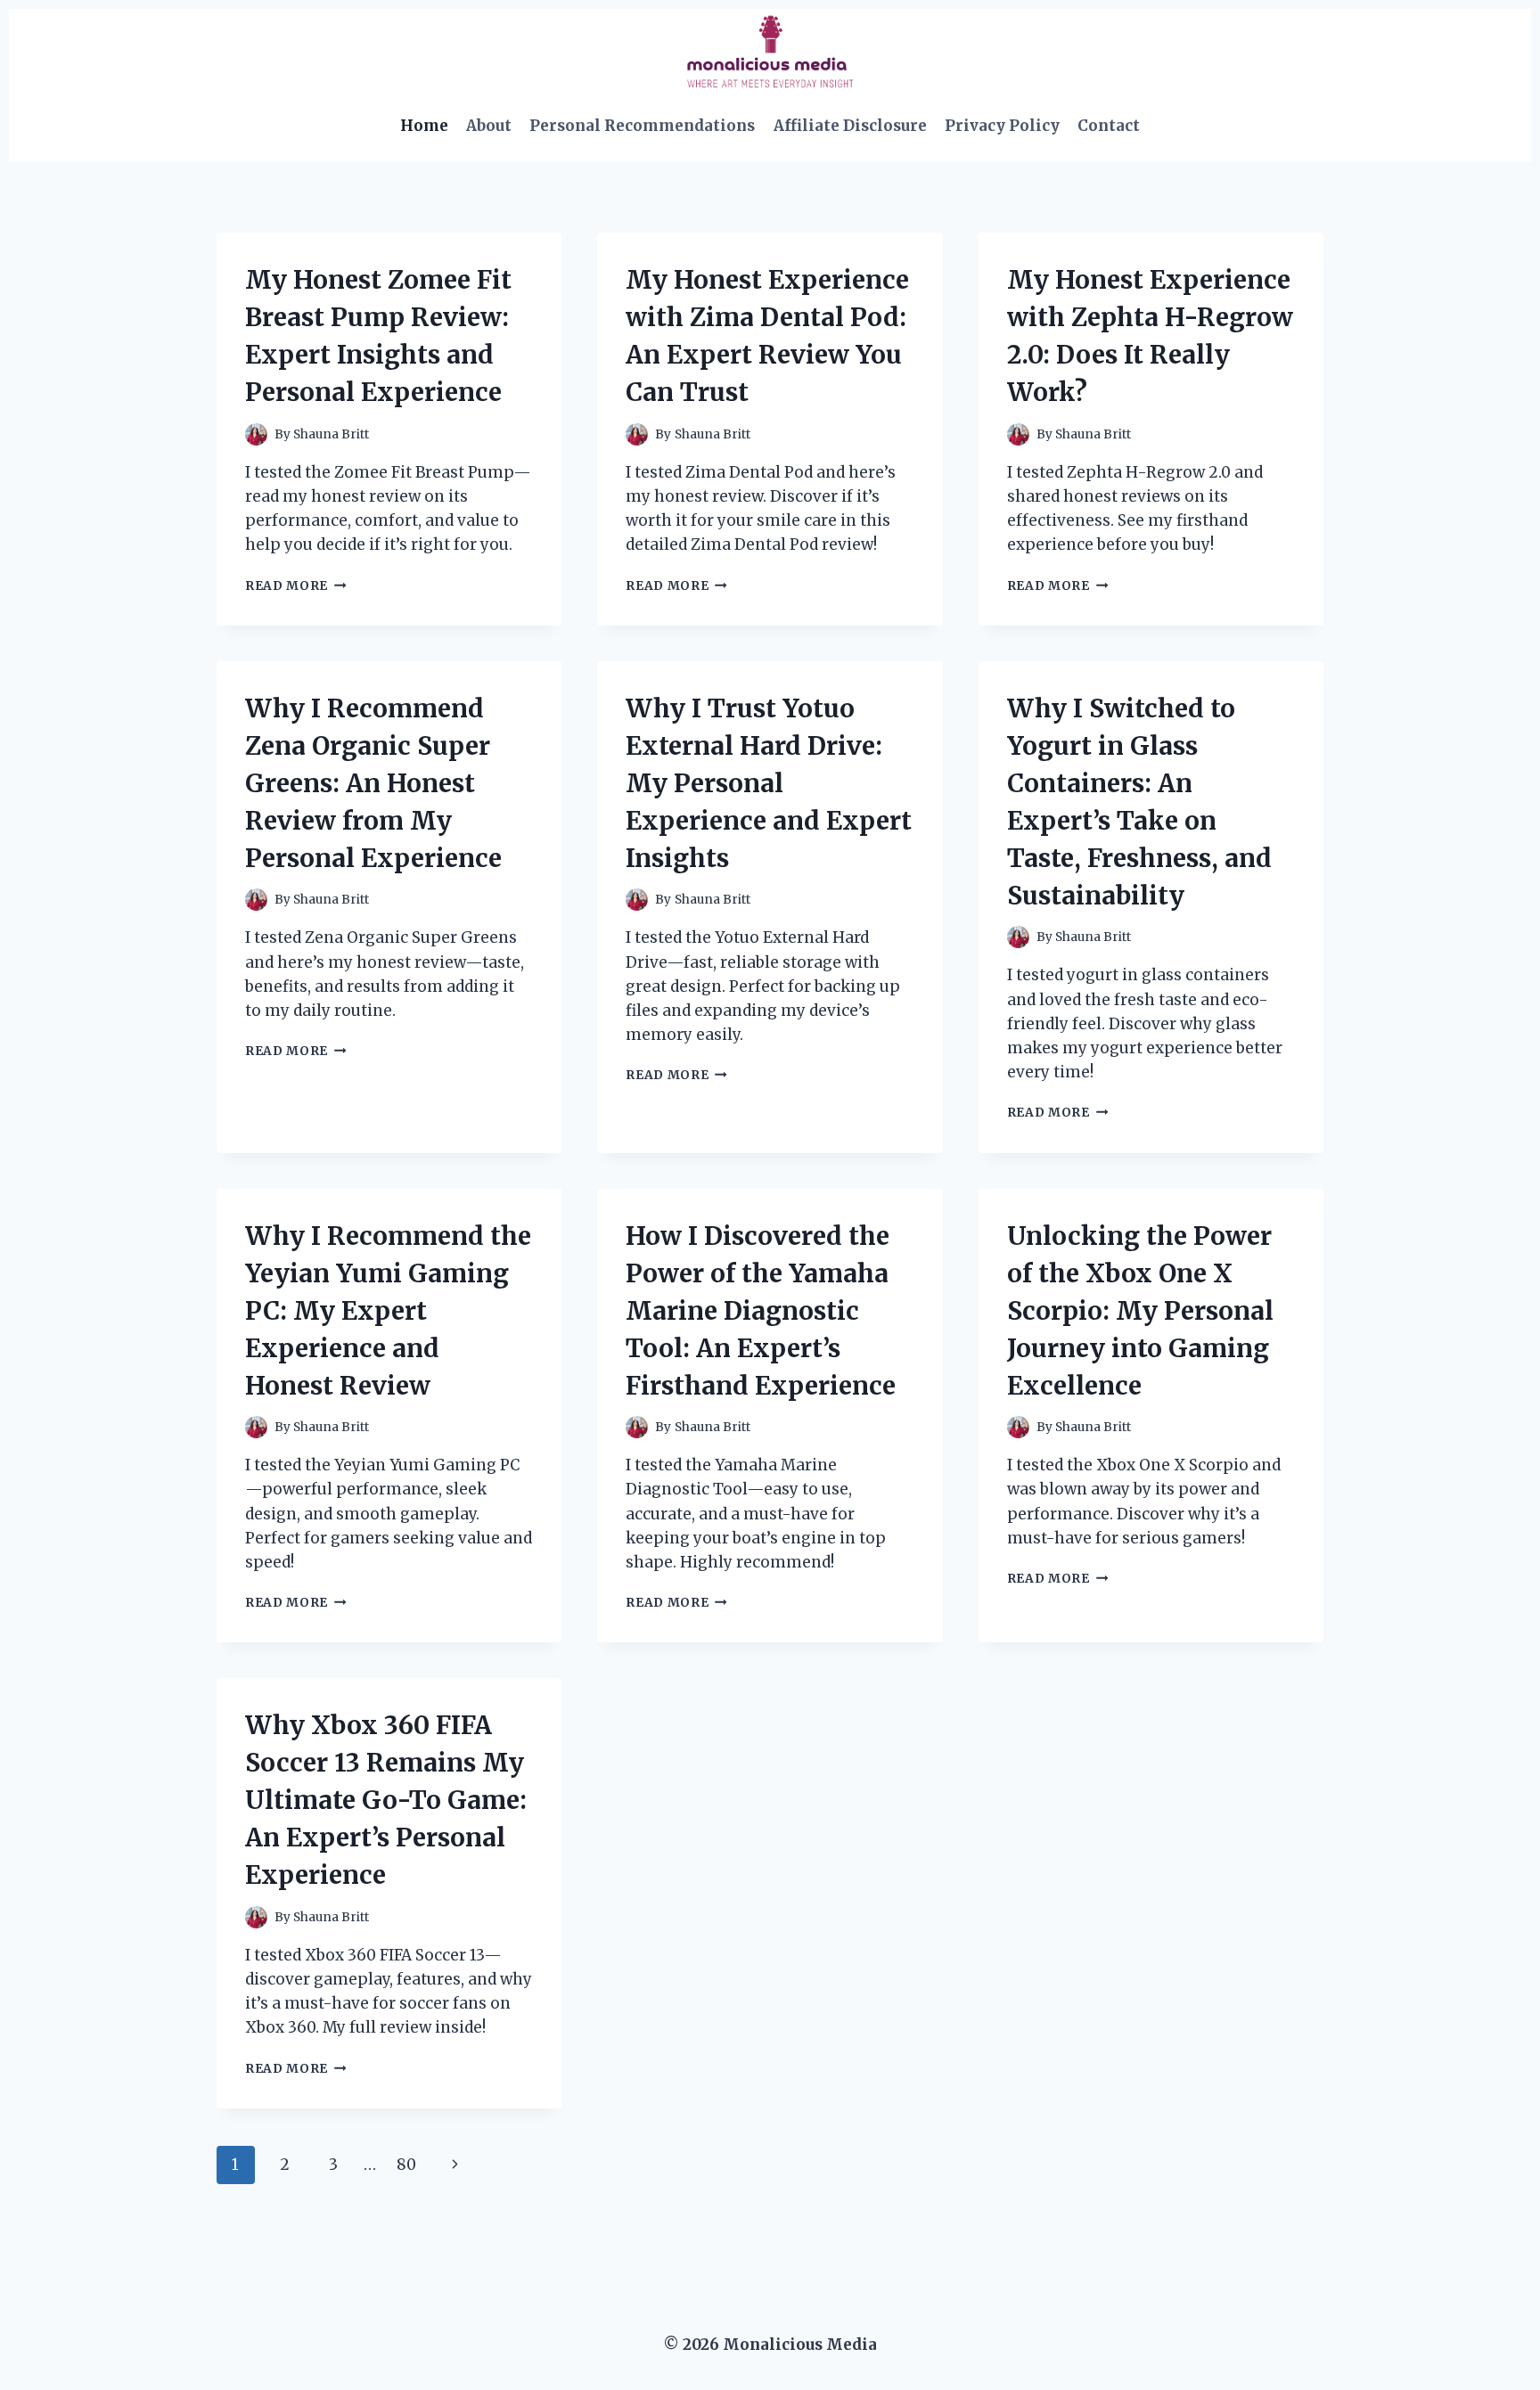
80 (406, 2165)
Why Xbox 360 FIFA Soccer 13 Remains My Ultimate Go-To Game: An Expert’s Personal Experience (386, 1800)
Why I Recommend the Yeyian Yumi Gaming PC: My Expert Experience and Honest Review (388, 1311)
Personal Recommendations (642, 126)
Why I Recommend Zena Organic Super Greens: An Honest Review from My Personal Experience (373, 783)
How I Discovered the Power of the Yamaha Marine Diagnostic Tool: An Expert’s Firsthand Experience (761, 1311)
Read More (296, 586)
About (489, 126)
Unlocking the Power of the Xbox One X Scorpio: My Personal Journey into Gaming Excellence (1140, 1311)
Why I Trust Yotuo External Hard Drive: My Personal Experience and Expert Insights (769, 783)
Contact (1109, 126)
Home (424, 126)
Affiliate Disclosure (850, 126)
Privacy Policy (1002, 126)
